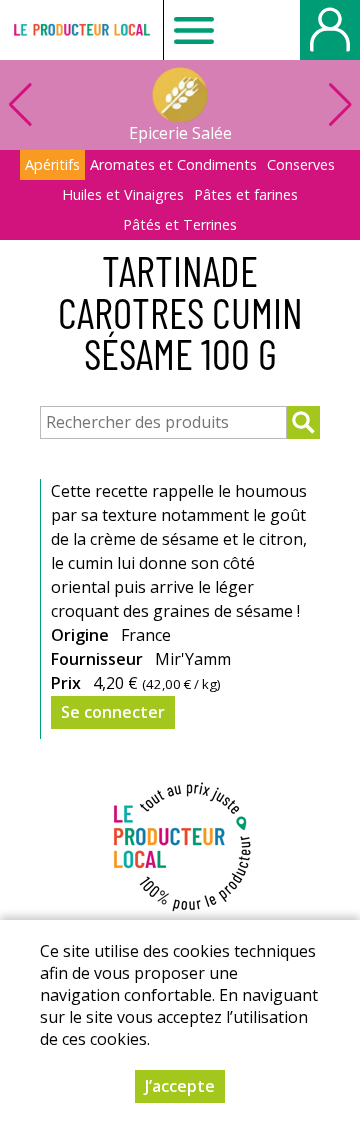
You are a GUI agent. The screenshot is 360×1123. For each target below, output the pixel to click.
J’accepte (180, 1086)
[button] (340, 105)
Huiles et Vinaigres (123, 194)
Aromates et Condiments (173, 164)
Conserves (301, 164)
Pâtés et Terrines (180, 224)
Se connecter (113, 712)
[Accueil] (81, 30)
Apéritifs (52, 164)
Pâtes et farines (246, 194)
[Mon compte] (330, 30)
